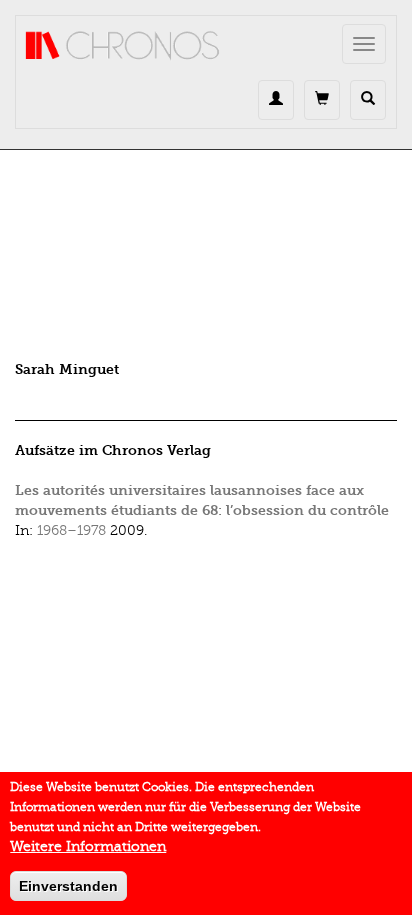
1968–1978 (71, 530)
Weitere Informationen (88, 846)
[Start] (123, 46)
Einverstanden (68, 886)
